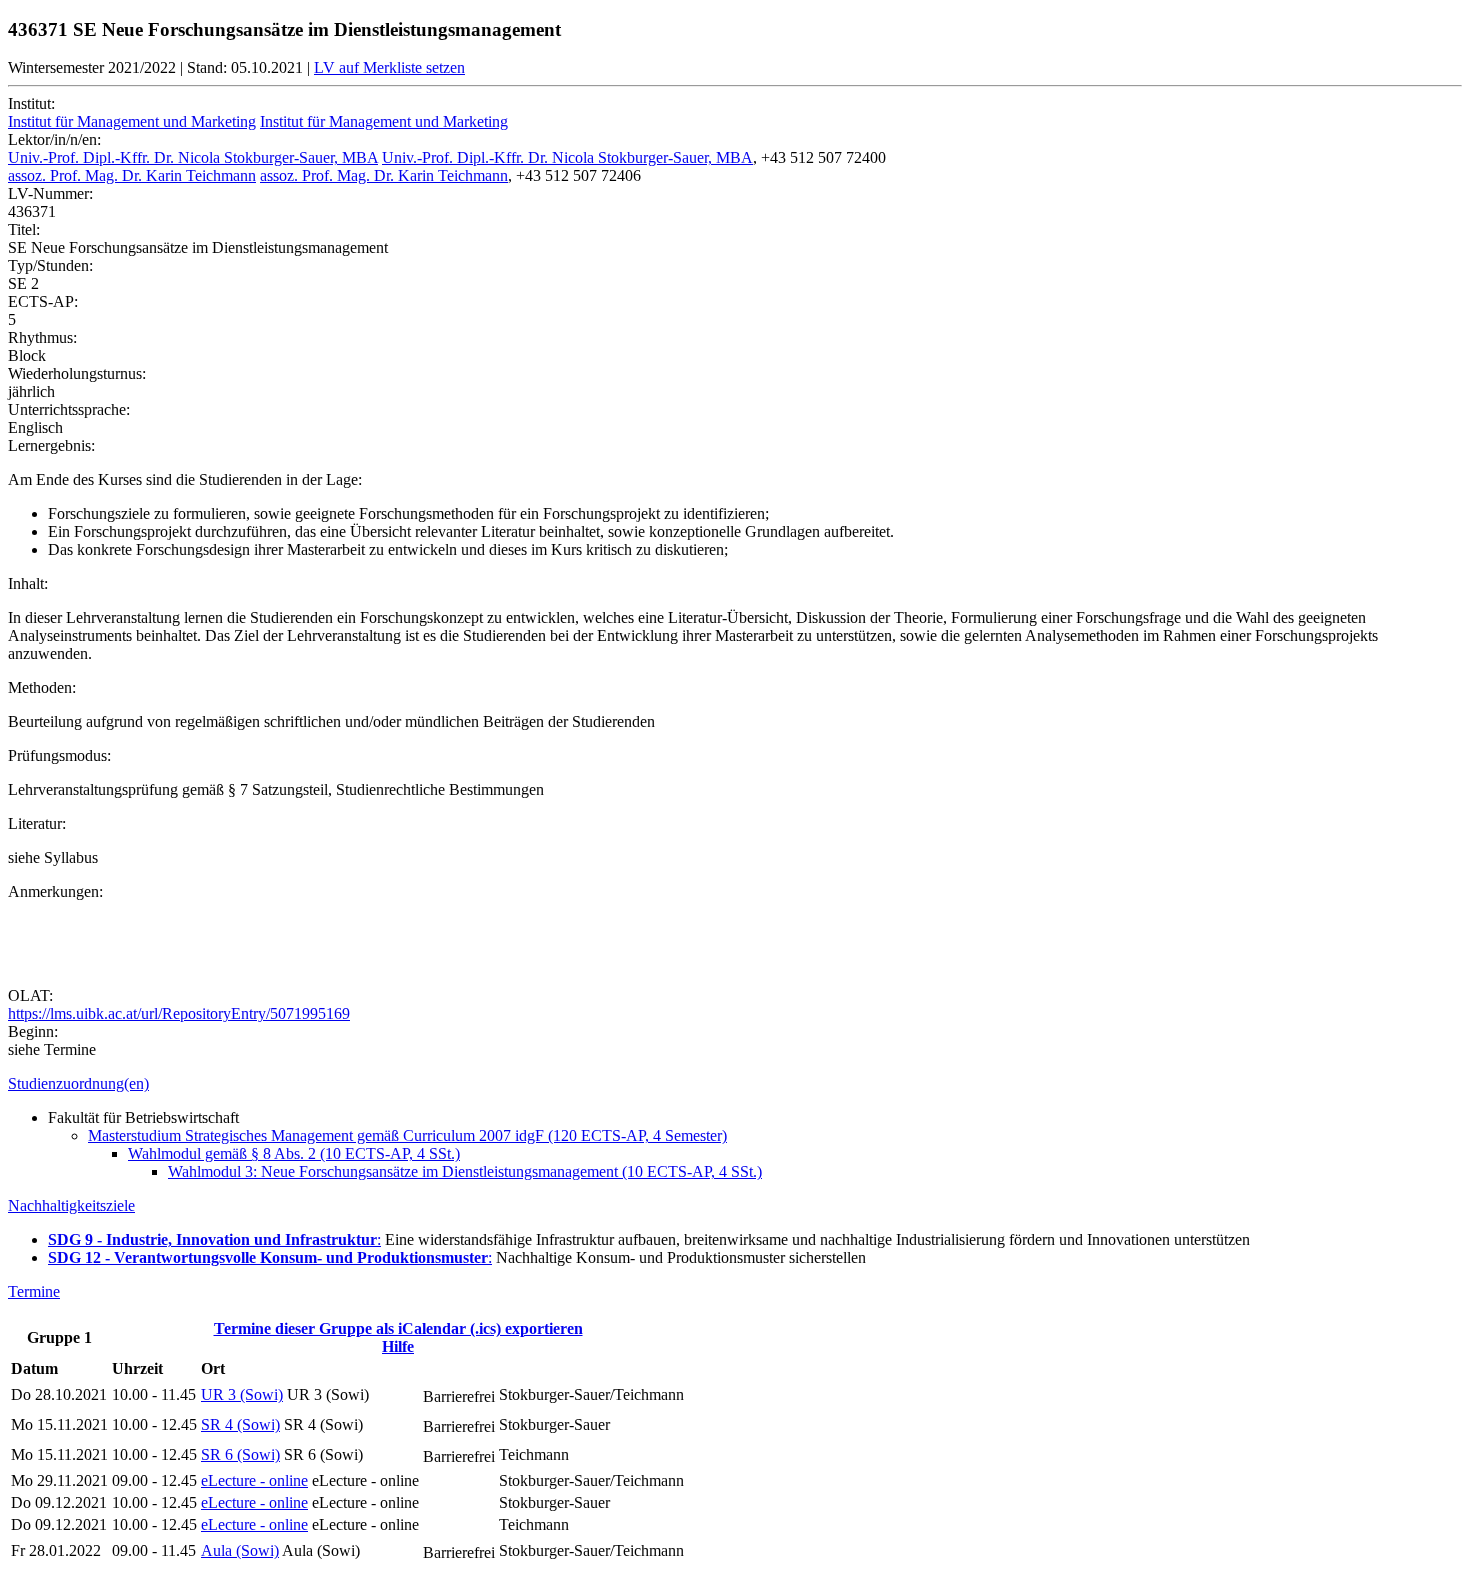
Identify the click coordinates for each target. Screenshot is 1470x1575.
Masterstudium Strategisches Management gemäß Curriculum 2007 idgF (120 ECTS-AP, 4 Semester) (407, 1135)
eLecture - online (254, 1480)
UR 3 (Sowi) (242, 1394)
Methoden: (42, 687)
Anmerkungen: (55, 891)
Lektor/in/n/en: (54, 139)
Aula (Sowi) (240, 1550)
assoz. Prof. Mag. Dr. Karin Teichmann (132, 175)
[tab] (735, 1084)
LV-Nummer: (50, 193)
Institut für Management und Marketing (132, 121)
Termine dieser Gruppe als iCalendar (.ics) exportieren (398, 1328)
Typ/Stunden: (50, 265)
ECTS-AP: (43, 301)
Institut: (31, 103)
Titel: (24, 229)
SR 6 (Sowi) (240, 1454)
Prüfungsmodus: (59, 755)
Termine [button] (34, 1291)
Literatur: (37, 823)
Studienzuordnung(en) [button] (78, 1083)
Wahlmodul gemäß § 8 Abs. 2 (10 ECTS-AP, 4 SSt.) (294, 1153)
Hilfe (398, 1346)
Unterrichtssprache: (69, 409)
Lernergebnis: (51, 445)
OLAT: (30, 995)
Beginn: (33, 1031)
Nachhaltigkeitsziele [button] (71, 1205)
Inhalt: (28, 583)
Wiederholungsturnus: (77, 373)
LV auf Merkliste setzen (389, 67)
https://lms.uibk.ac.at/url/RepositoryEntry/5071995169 (179, 1013)
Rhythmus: (42, 337)
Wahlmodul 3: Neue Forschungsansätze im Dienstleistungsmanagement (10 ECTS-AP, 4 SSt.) (465, 1171)
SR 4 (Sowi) (240, 1424)
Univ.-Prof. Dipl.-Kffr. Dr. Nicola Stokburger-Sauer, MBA (193, 157)
